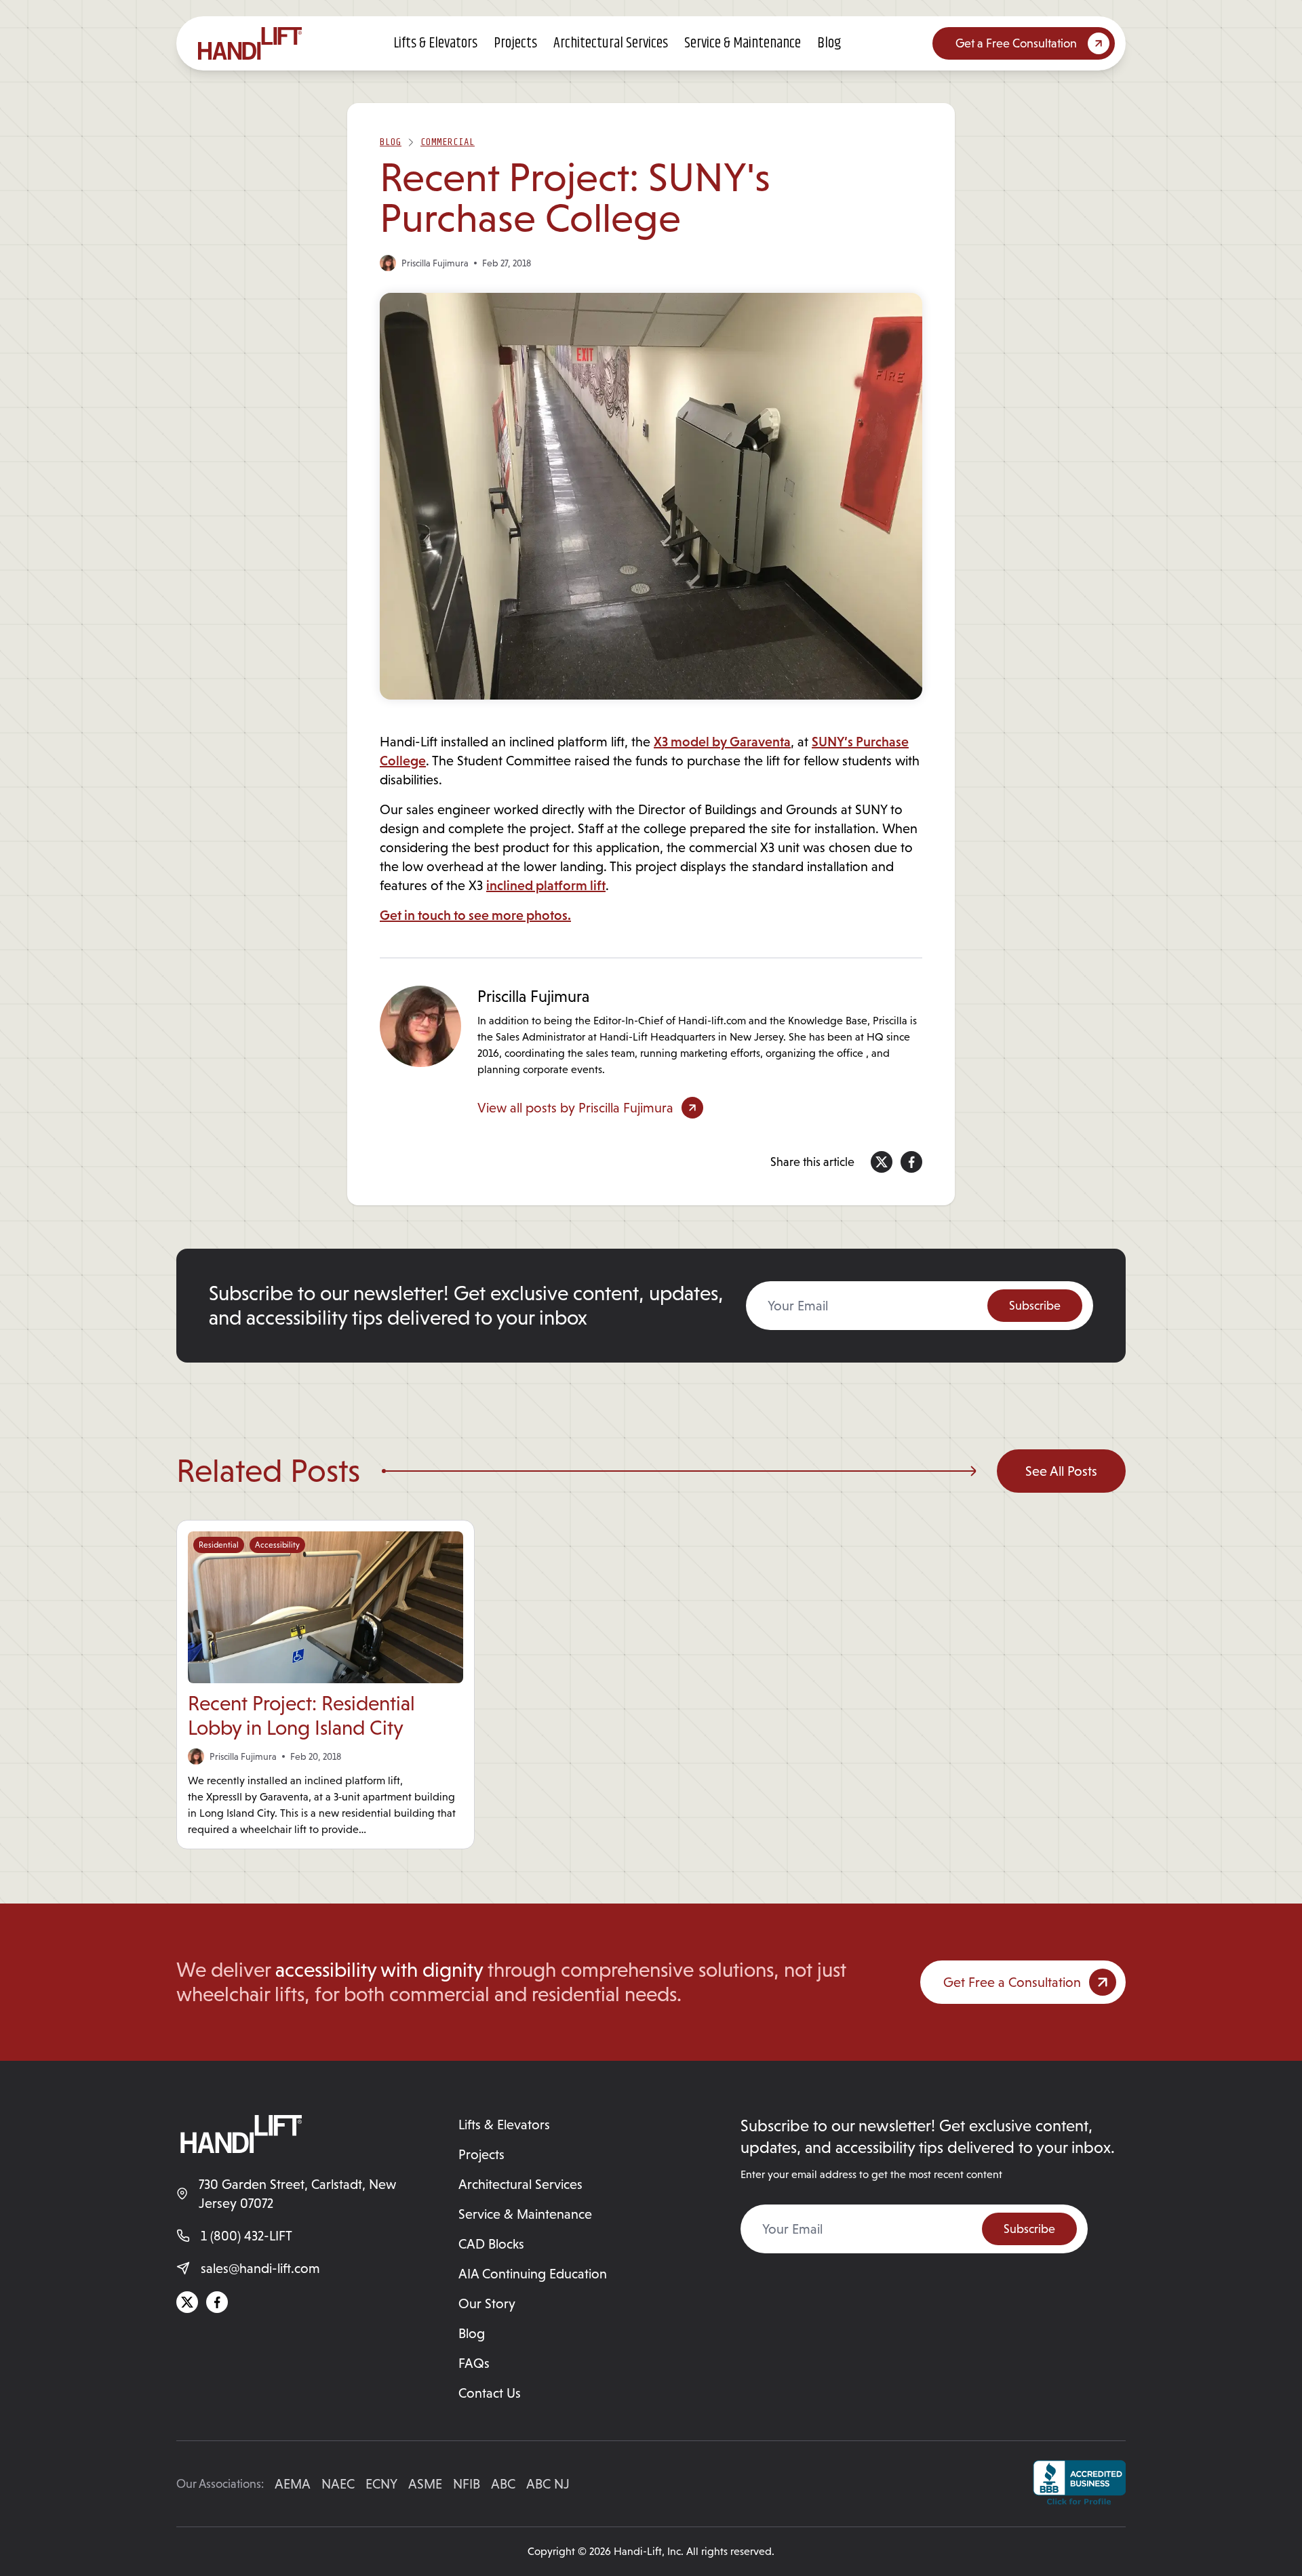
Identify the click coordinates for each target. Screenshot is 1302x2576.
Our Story (487, 2303)
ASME (425, 2484)
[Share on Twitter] (882, 1162)
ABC (503, 2484)
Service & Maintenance (743, 43)
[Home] (250, 43)
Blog (829, 43)
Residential (219, 1545)
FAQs (474, 2363)
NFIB (467, 2484)
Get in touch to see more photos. (475, 915)
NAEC (338, 2484)
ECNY (381, 2484)
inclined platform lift (546, 885)
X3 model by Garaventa (722, 742)
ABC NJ (548, 2484)
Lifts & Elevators (435, 43)
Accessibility (277, 1545)
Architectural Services (611, 43)
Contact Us (490, 2393)
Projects (515, 43)
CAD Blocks (491, 2244)
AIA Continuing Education (533, 2274)
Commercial (448, 142)
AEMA (293, 2484)
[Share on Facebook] (911, 1162)
